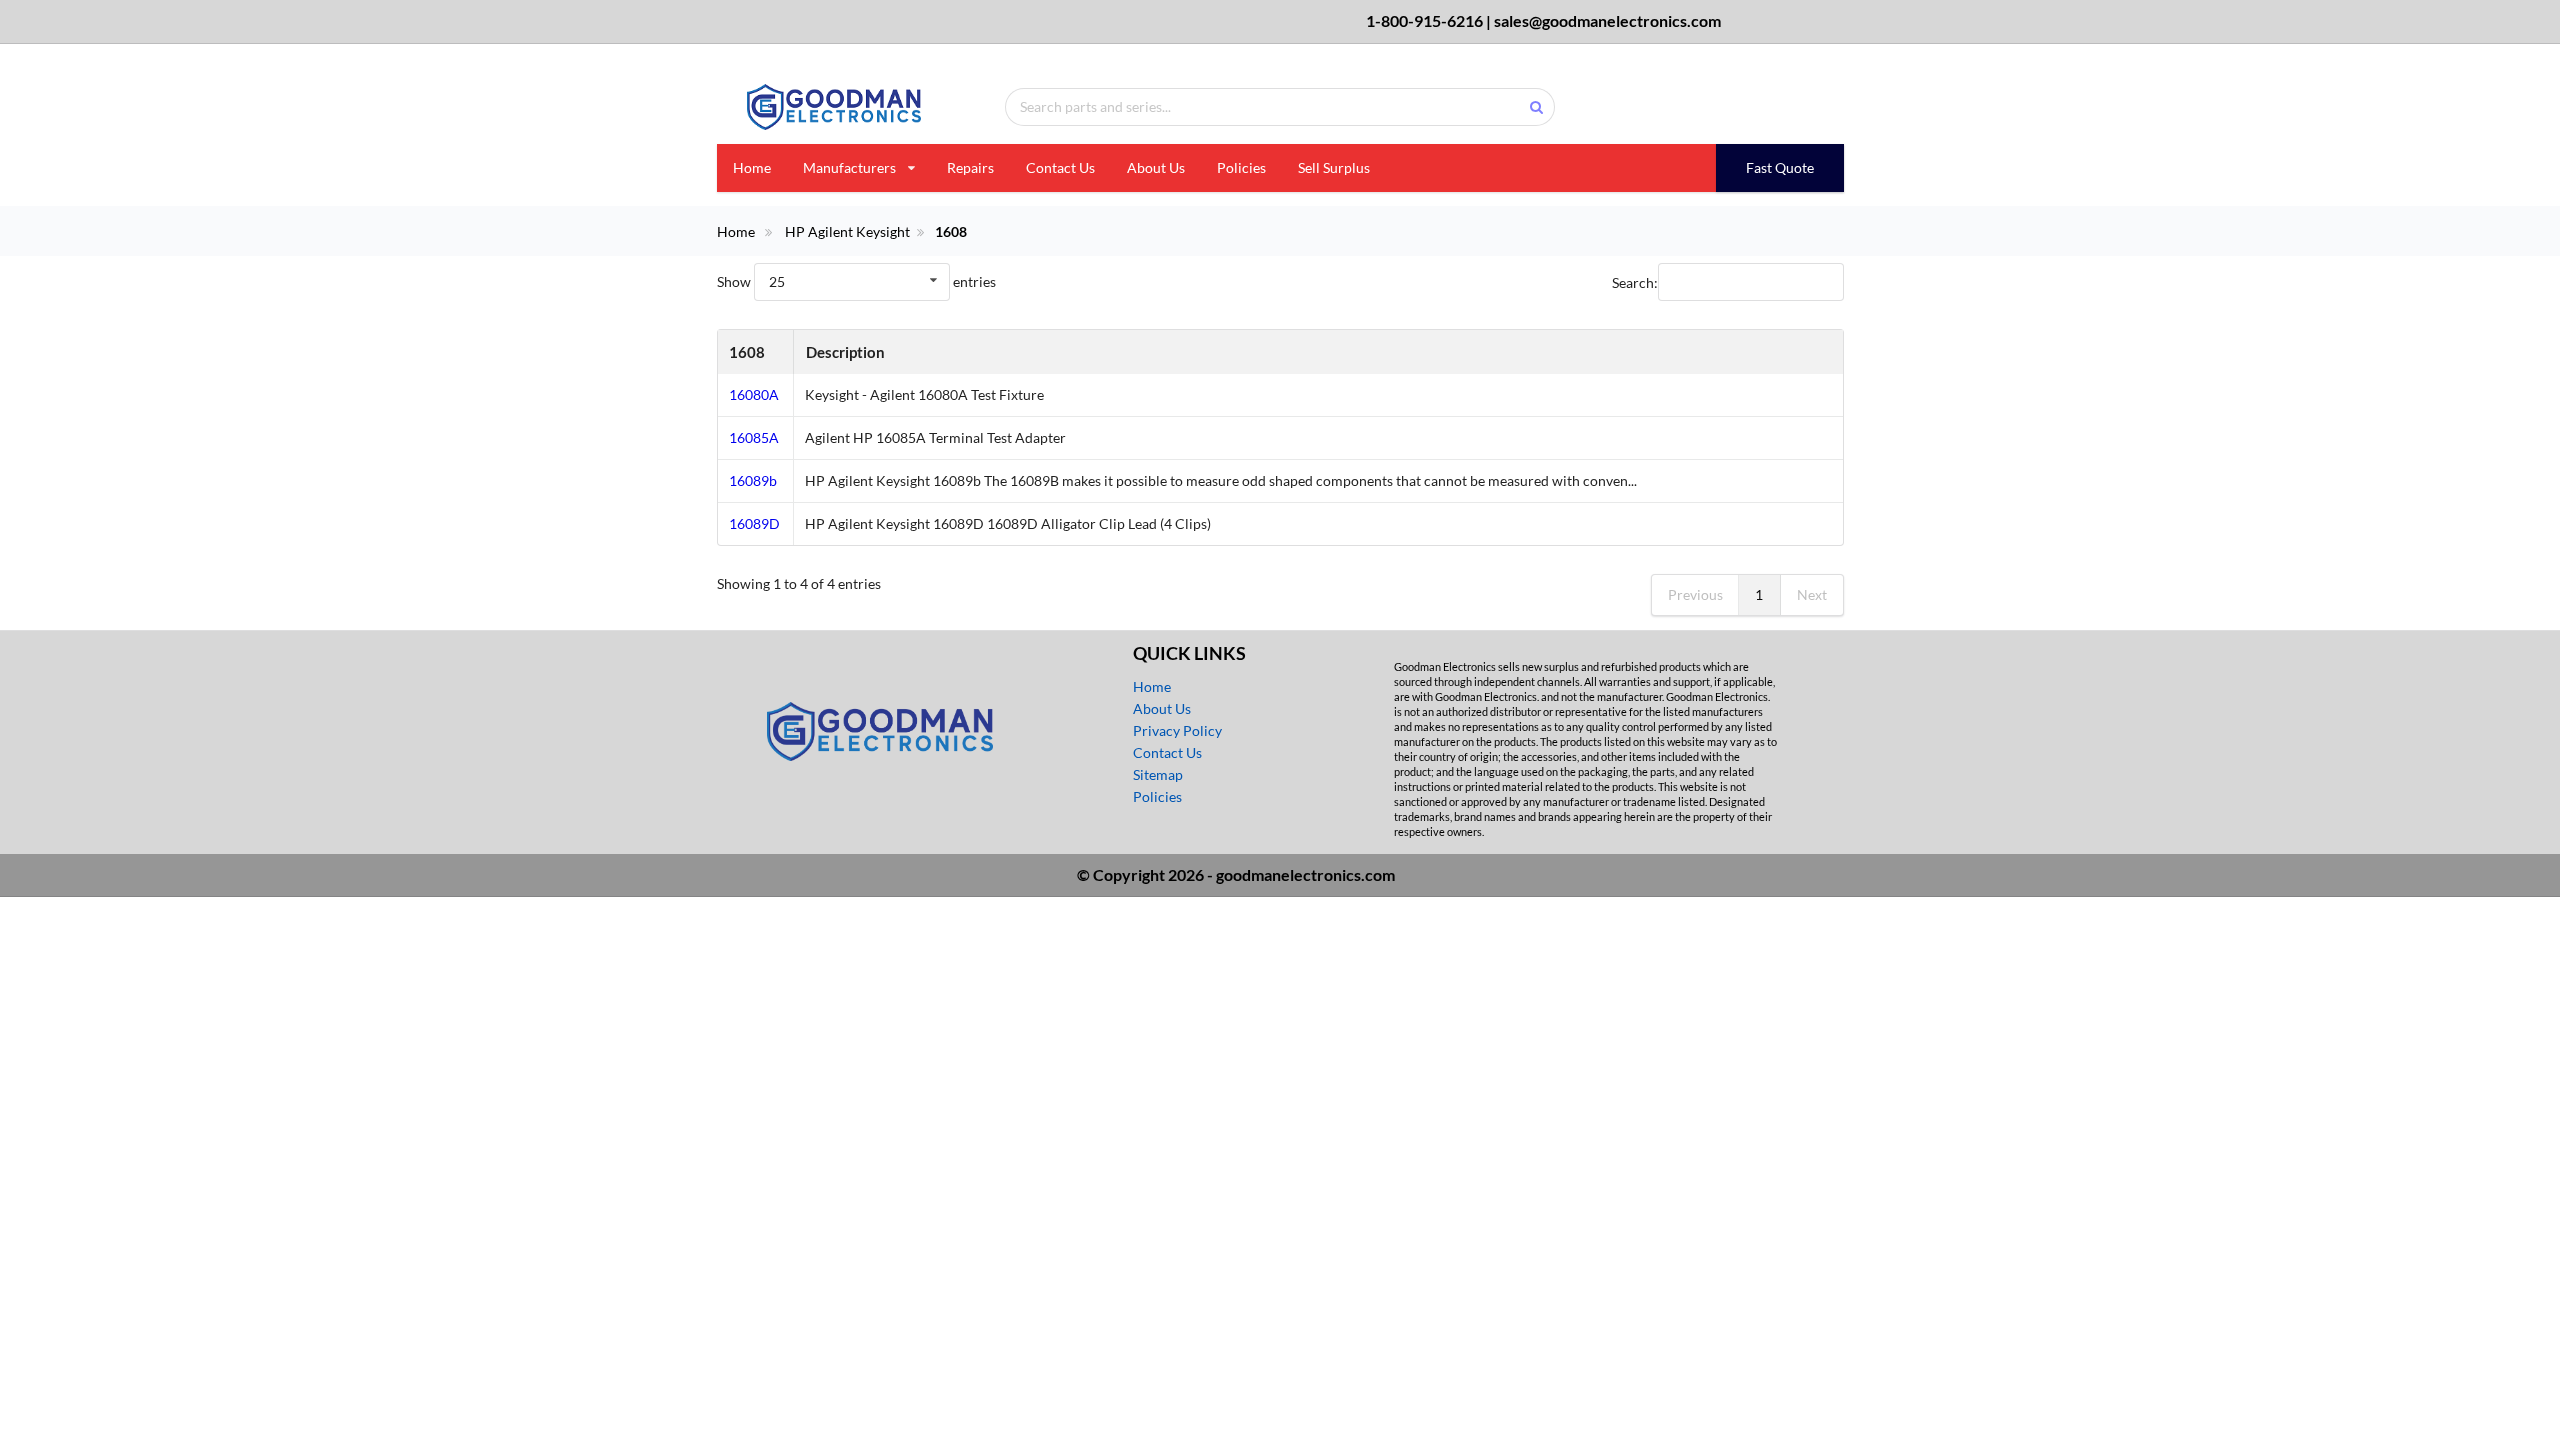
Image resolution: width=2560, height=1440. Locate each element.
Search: (1635, 281)
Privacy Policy (1177, 730)
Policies (1241, 167)
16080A (754, 394)
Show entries (856, 281)
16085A (754, 437)
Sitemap (1158, 774)
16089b (753, 480)
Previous (1695, 594)
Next (1812, 594)
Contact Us (1060, 167)
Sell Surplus (1334, 167)
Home (752, 167)
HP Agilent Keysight (847, 232)
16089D (754, 523)
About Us (1156, 167)
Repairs (970, 167)
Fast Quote (1780, 167)
